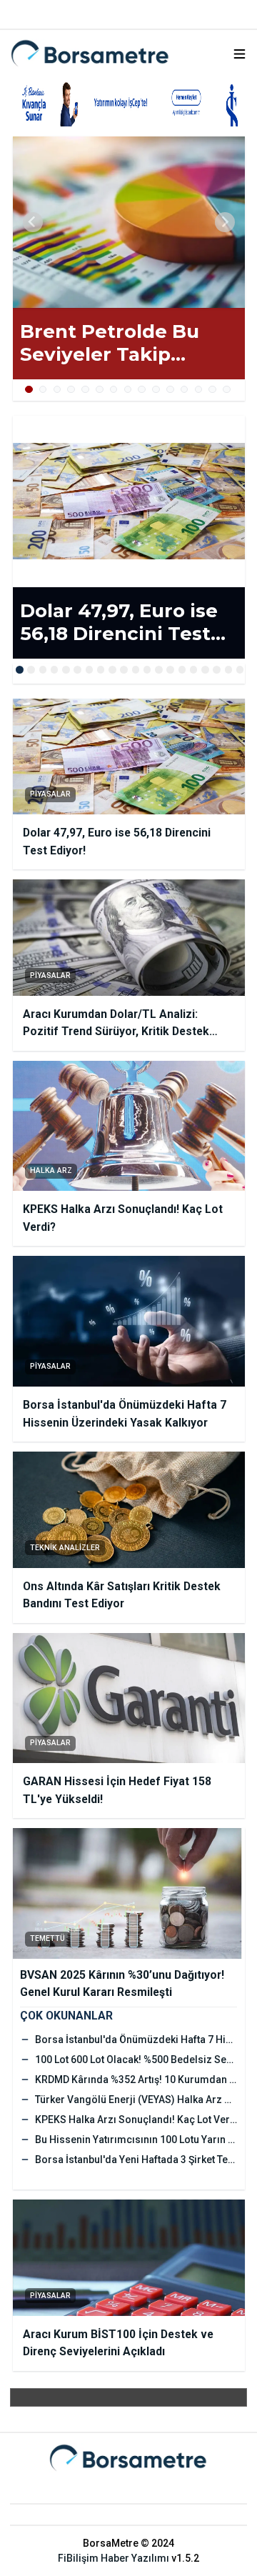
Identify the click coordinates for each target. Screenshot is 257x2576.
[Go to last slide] (33, 222)
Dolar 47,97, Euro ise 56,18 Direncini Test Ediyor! (119, 623)
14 (212, 390)
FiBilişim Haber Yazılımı (114, 2558)
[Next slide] (225, 222)
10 (156, 390)
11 (170, 390)
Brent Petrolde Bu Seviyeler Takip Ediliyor (110, 343)
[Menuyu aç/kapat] (240, 54)
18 (217, 670)
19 (229, 670)
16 (194, 670)
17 (205, 670)
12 (185, 390)
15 (227, 390)
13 (199, 390)
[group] (129, 222)
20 (240, 670)
